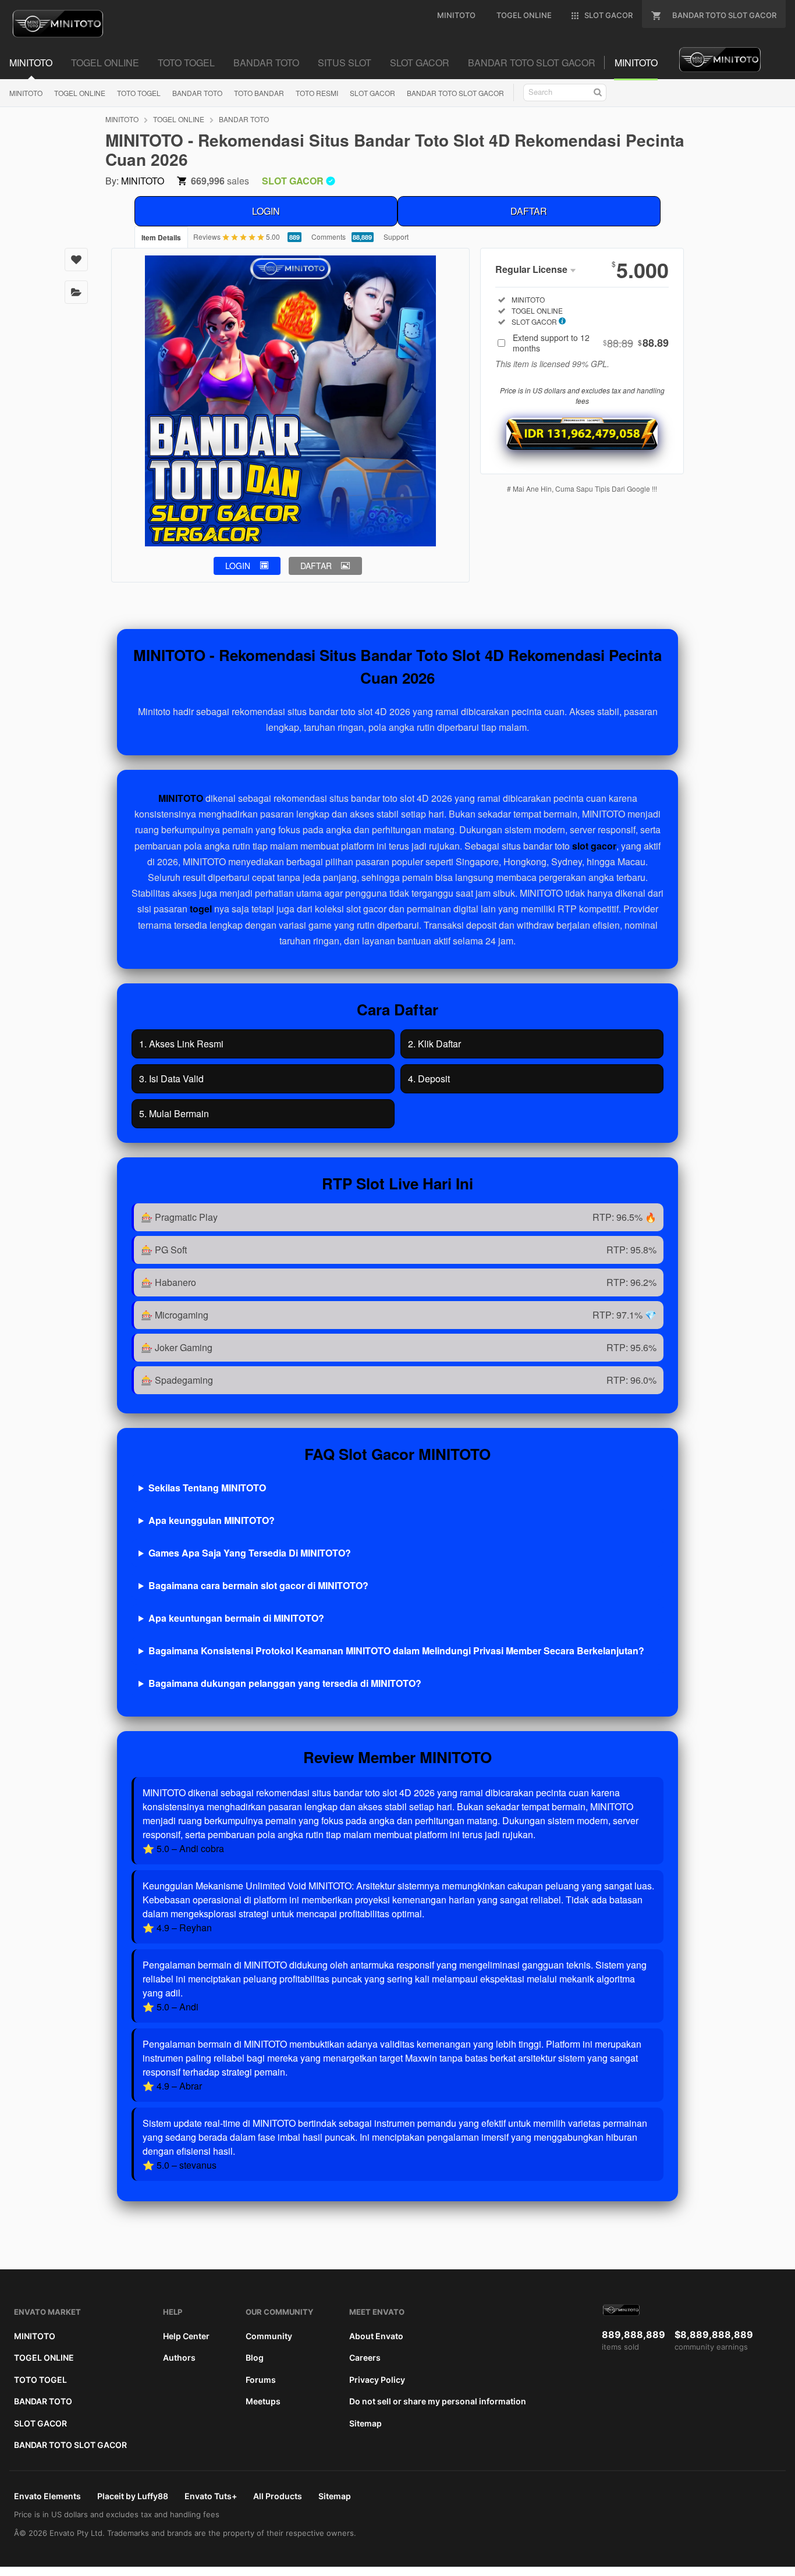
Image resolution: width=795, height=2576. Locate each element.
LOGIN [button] (238, 566)
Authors (179, 2358)
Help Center (186, 2336)
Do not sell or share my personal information (438, 2401)
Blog (255, 2358)
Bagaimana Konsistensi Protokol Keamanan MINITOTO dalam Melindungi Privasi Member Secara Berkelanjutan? (396, 1651)
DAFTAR (529, 211)
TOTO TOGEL (139, 93)
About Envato (376, 2336)
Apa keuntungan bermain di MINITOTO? (236, 1618)
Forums (261, 2380)
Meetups (263, 2401)
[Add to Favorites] (76, 260)
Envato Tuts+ (211, 2496)
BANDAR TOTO (197, 93)
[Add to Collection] (76, 292)
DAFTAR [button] (316, 566)
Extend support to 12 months (591, 343)
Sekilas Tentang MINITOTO (207, 1488)
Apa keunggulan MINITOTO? (212, 1520)
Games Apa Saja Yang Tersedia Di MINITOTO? (250, 1553)
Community (269, 2336)
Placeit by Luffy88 (133, 2496)
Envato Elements (47, 2496)
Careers (365, 2358)
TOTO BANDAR (259, 93)
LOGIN (266, 211)
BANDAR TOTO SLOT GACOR (455, 93)
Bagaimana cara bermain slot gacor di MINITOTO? (258, 1585)
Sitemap (365, 2423)
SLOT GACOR (372, 93)
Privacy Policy (377, 2380)
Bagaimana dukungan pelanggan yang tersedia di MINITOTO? (285, 1683)
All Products (278, 2496)
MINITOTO (26, 93)
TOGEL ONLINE (80, 93)
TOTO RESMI (317, 93)
